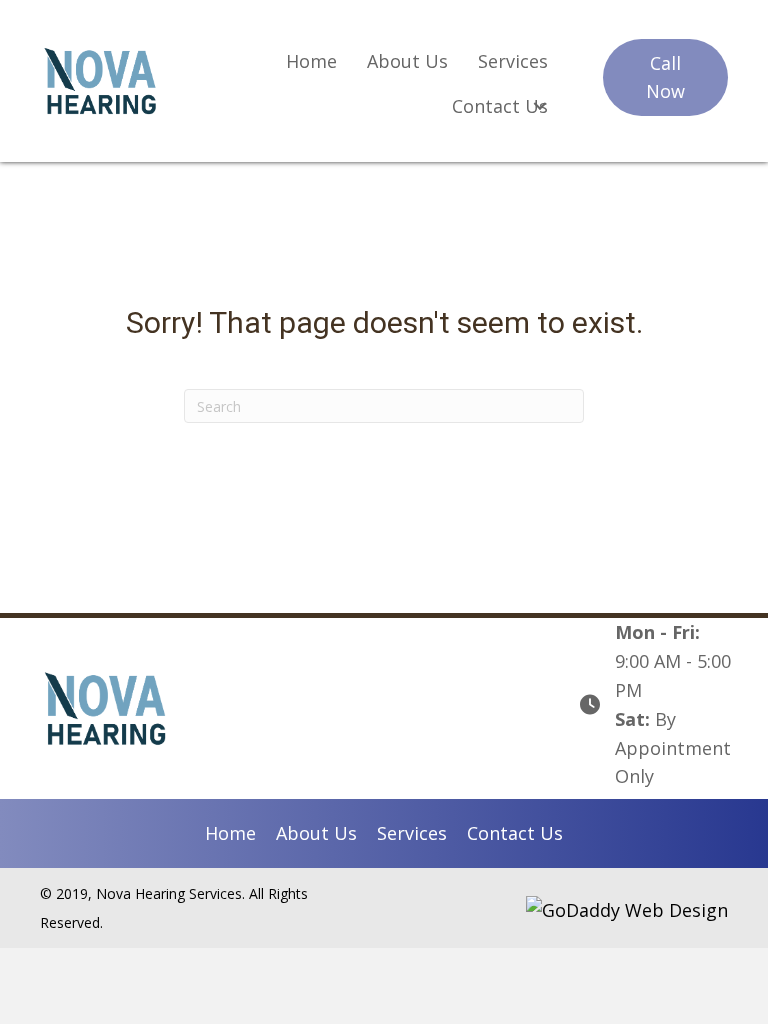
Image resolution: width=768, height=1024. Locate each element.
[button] (665, 78)
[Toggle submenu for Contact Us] (540, 106)
